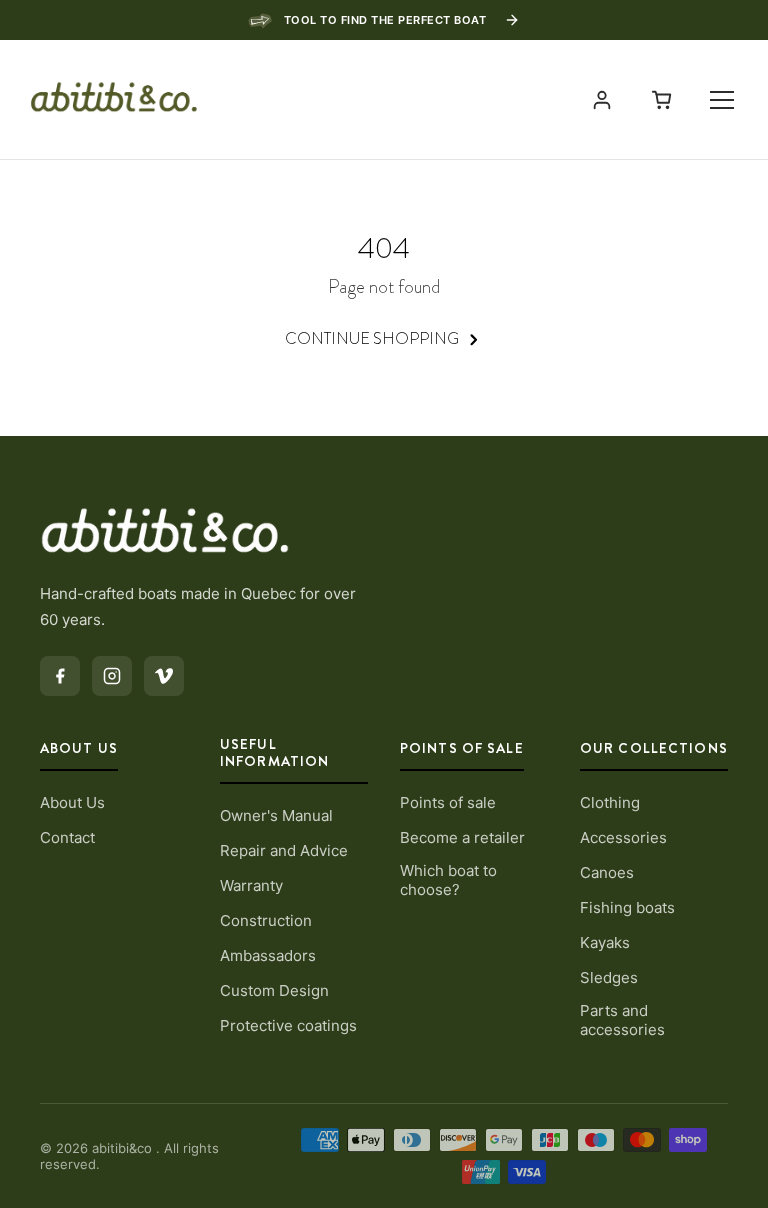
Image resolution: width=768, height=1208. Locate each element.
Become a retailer (462, 837)
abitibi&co (124, 1148)
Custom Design (274, 990)
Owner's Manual (276, 815)
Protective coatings (288, 1025)
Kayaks (605, 942)
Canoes (607, 872)
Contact (67, 837)
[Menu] (722, 100)
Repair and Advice (284, 850)
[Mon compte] (602, 100)
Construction (266, 920)
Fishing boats (627, 907)
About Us (72, 802)
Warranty (251, 885)
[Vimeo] (164, 676)
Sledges (609, 977)
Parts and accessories (622, 1020)
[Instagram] (112, 676)
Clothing (610, 802)
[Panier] (662, 100)
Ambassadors (268, 955)
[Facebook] (60, 676)
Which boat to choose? (448, 880)
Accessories (623, 837)
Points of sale (448, 802)
